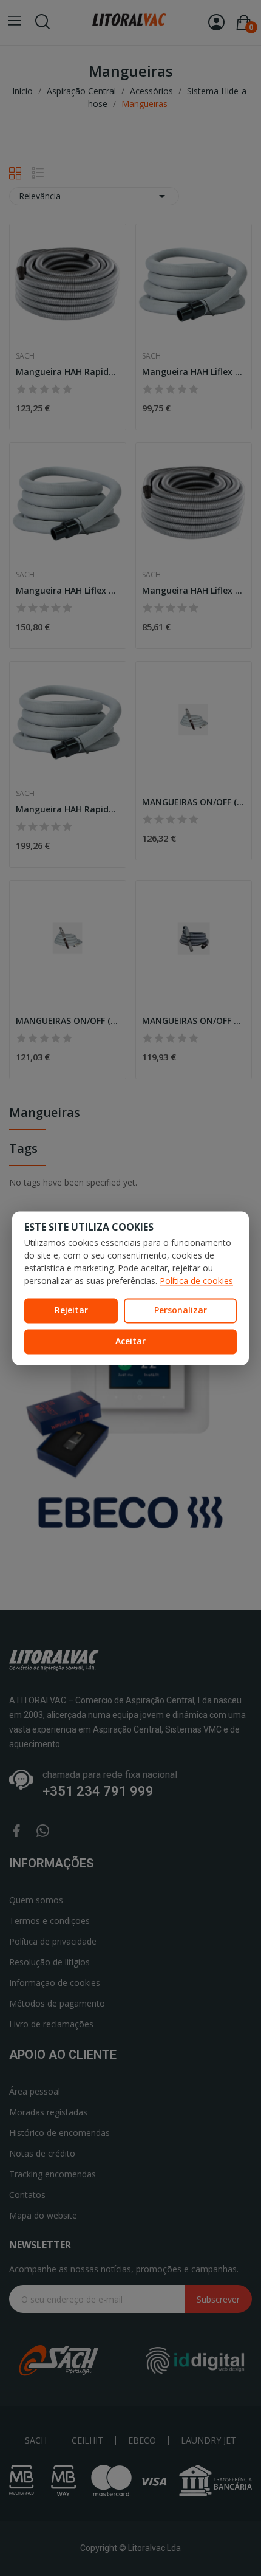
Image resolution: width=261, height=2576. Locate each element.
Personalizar (181, 1310)
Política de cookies (196, 1281)
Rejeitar (71, 1310)
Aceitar (130, 1341)
